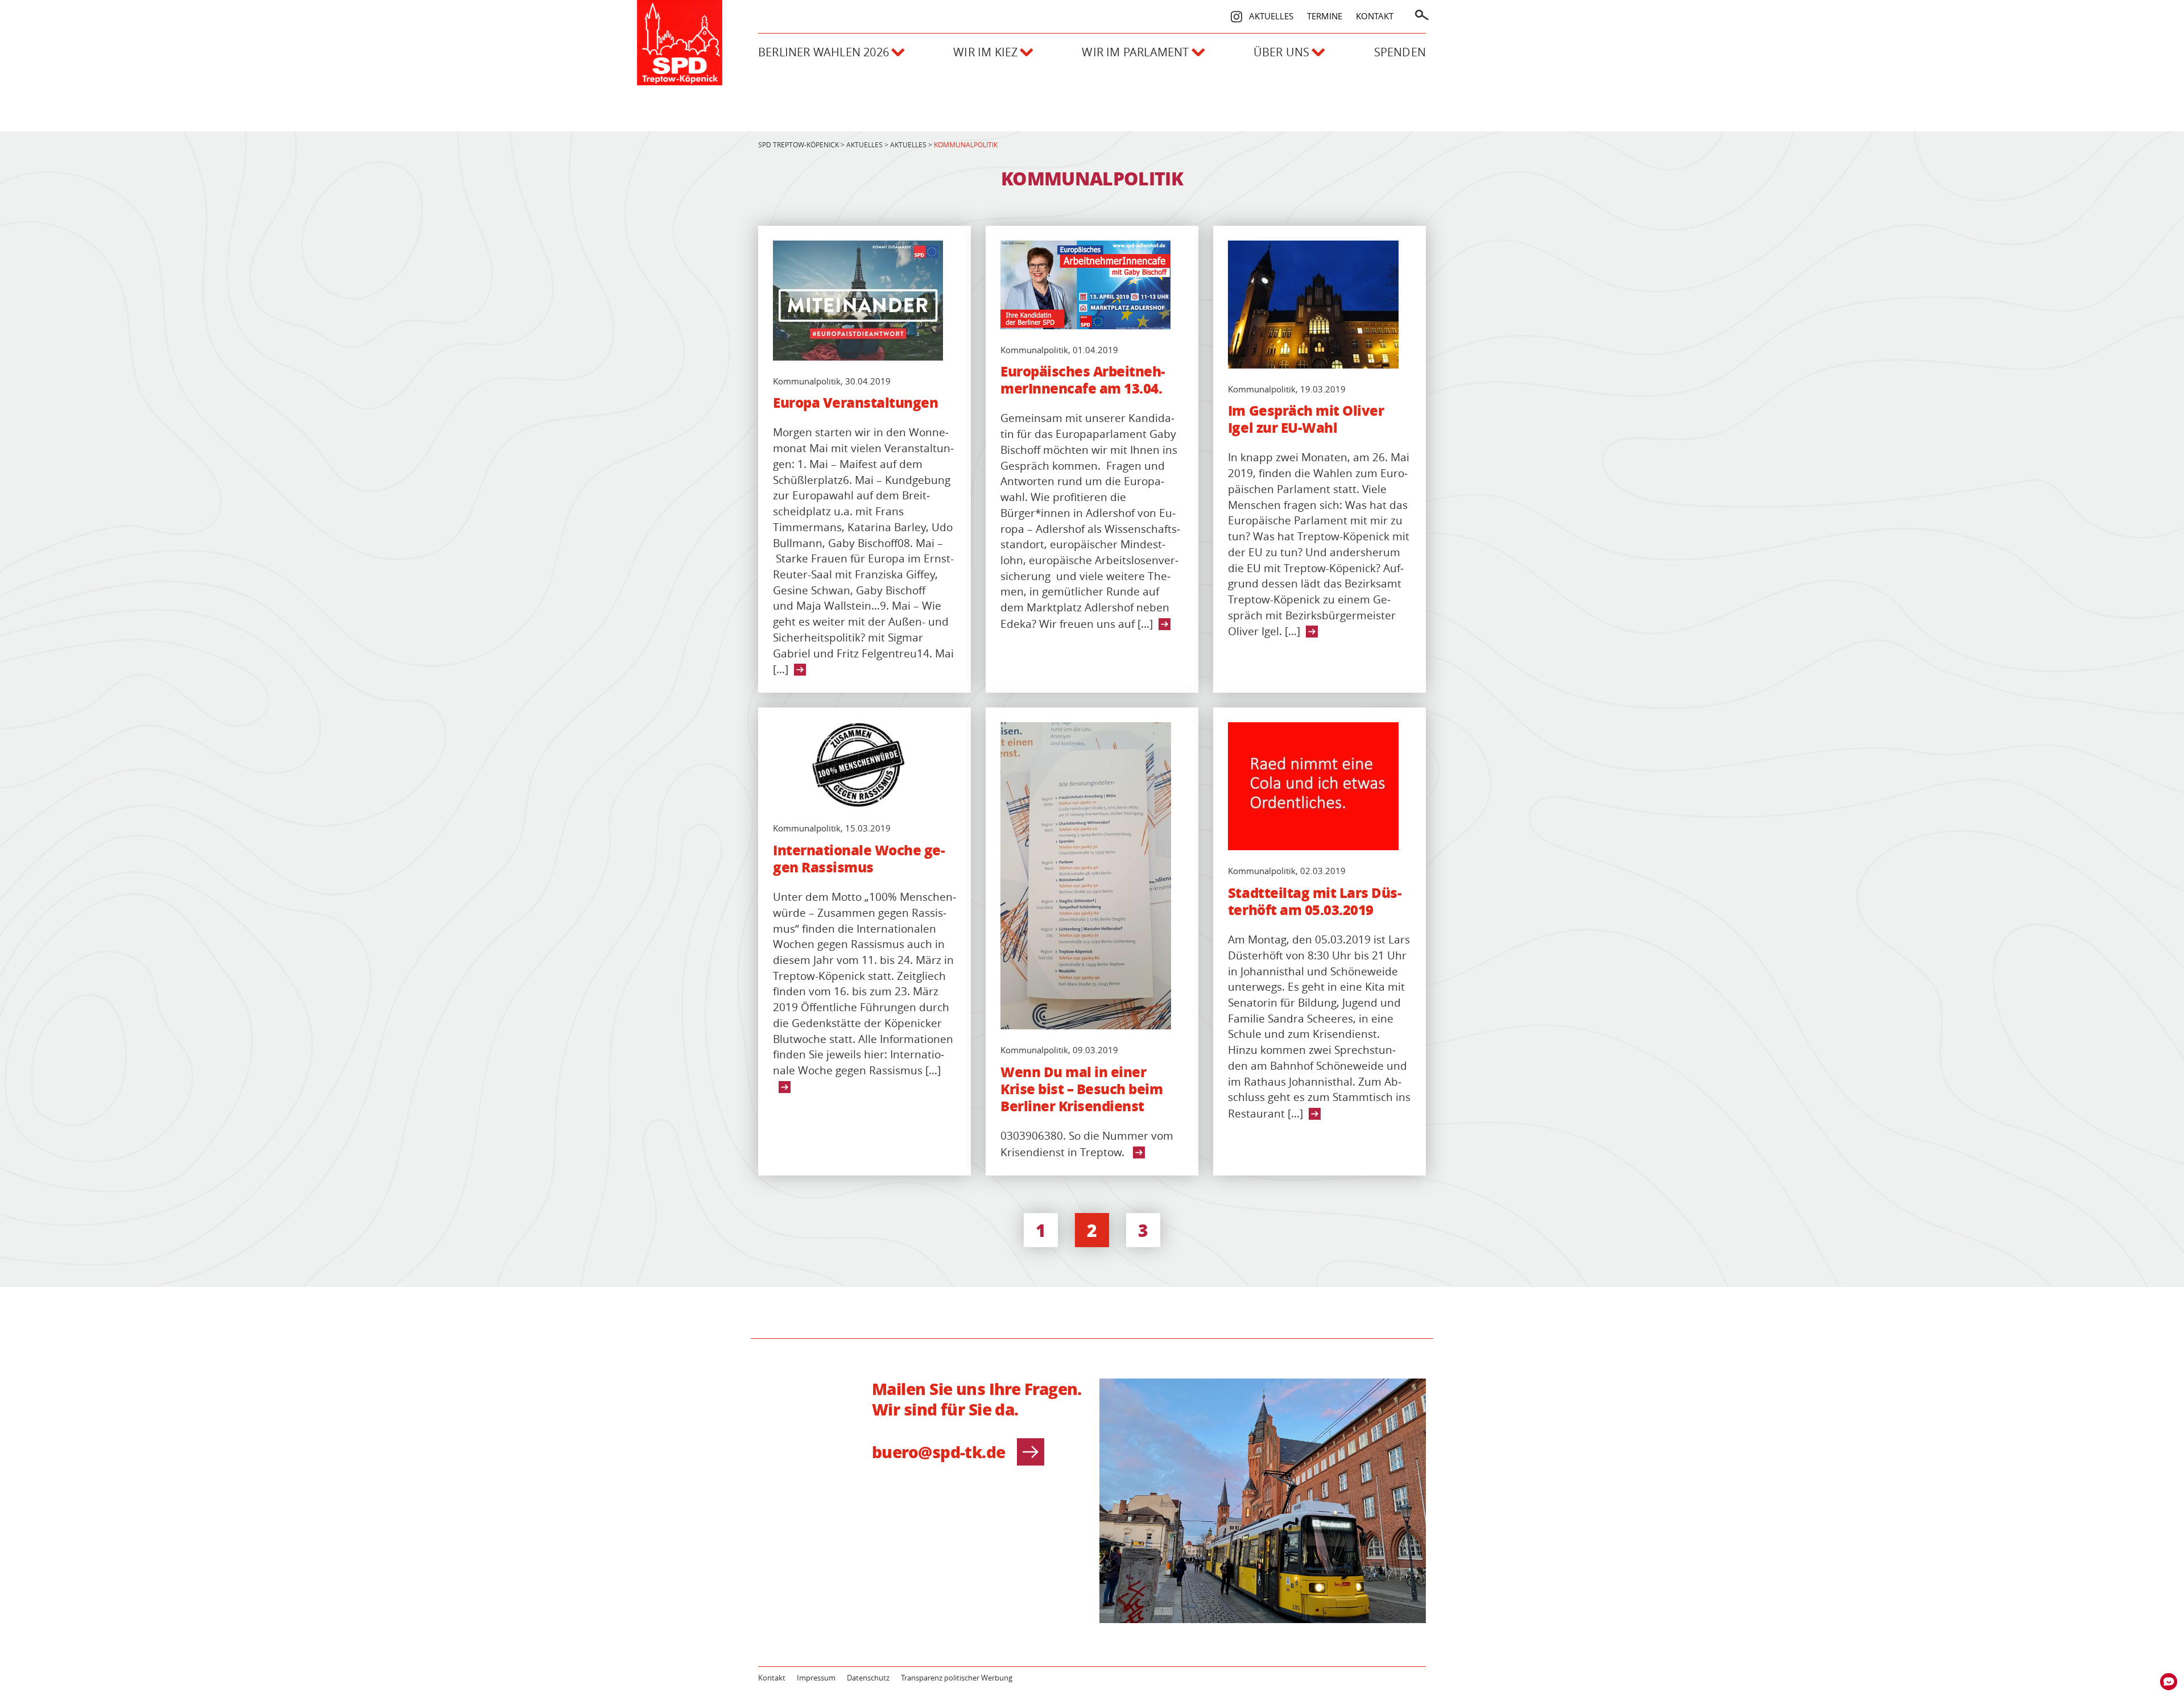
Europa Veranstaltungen (855, 403)
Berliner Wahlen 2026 (824, 52)
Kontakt (1375, 16)
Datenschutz (868, 1678)
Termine (1325, 16)
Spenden (1400, 52)
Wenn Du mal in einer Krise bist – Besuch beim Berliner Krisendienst (1081, 1089)
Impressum (816, 1678)
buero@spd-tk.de (939, 1452)
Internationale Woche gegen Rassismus (859, 859)
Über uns (1282, 52)
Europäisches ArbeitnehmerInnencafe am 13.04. (1083, 380)
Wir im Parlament (1135, 52)
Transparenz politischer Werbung (957, 1678)
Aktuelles (1271, 16)
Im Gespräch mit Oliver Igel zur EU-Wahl (1306, 419)
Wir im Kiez (985, 52)
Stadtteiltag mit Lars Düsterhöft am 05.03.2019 (1315, 901)
